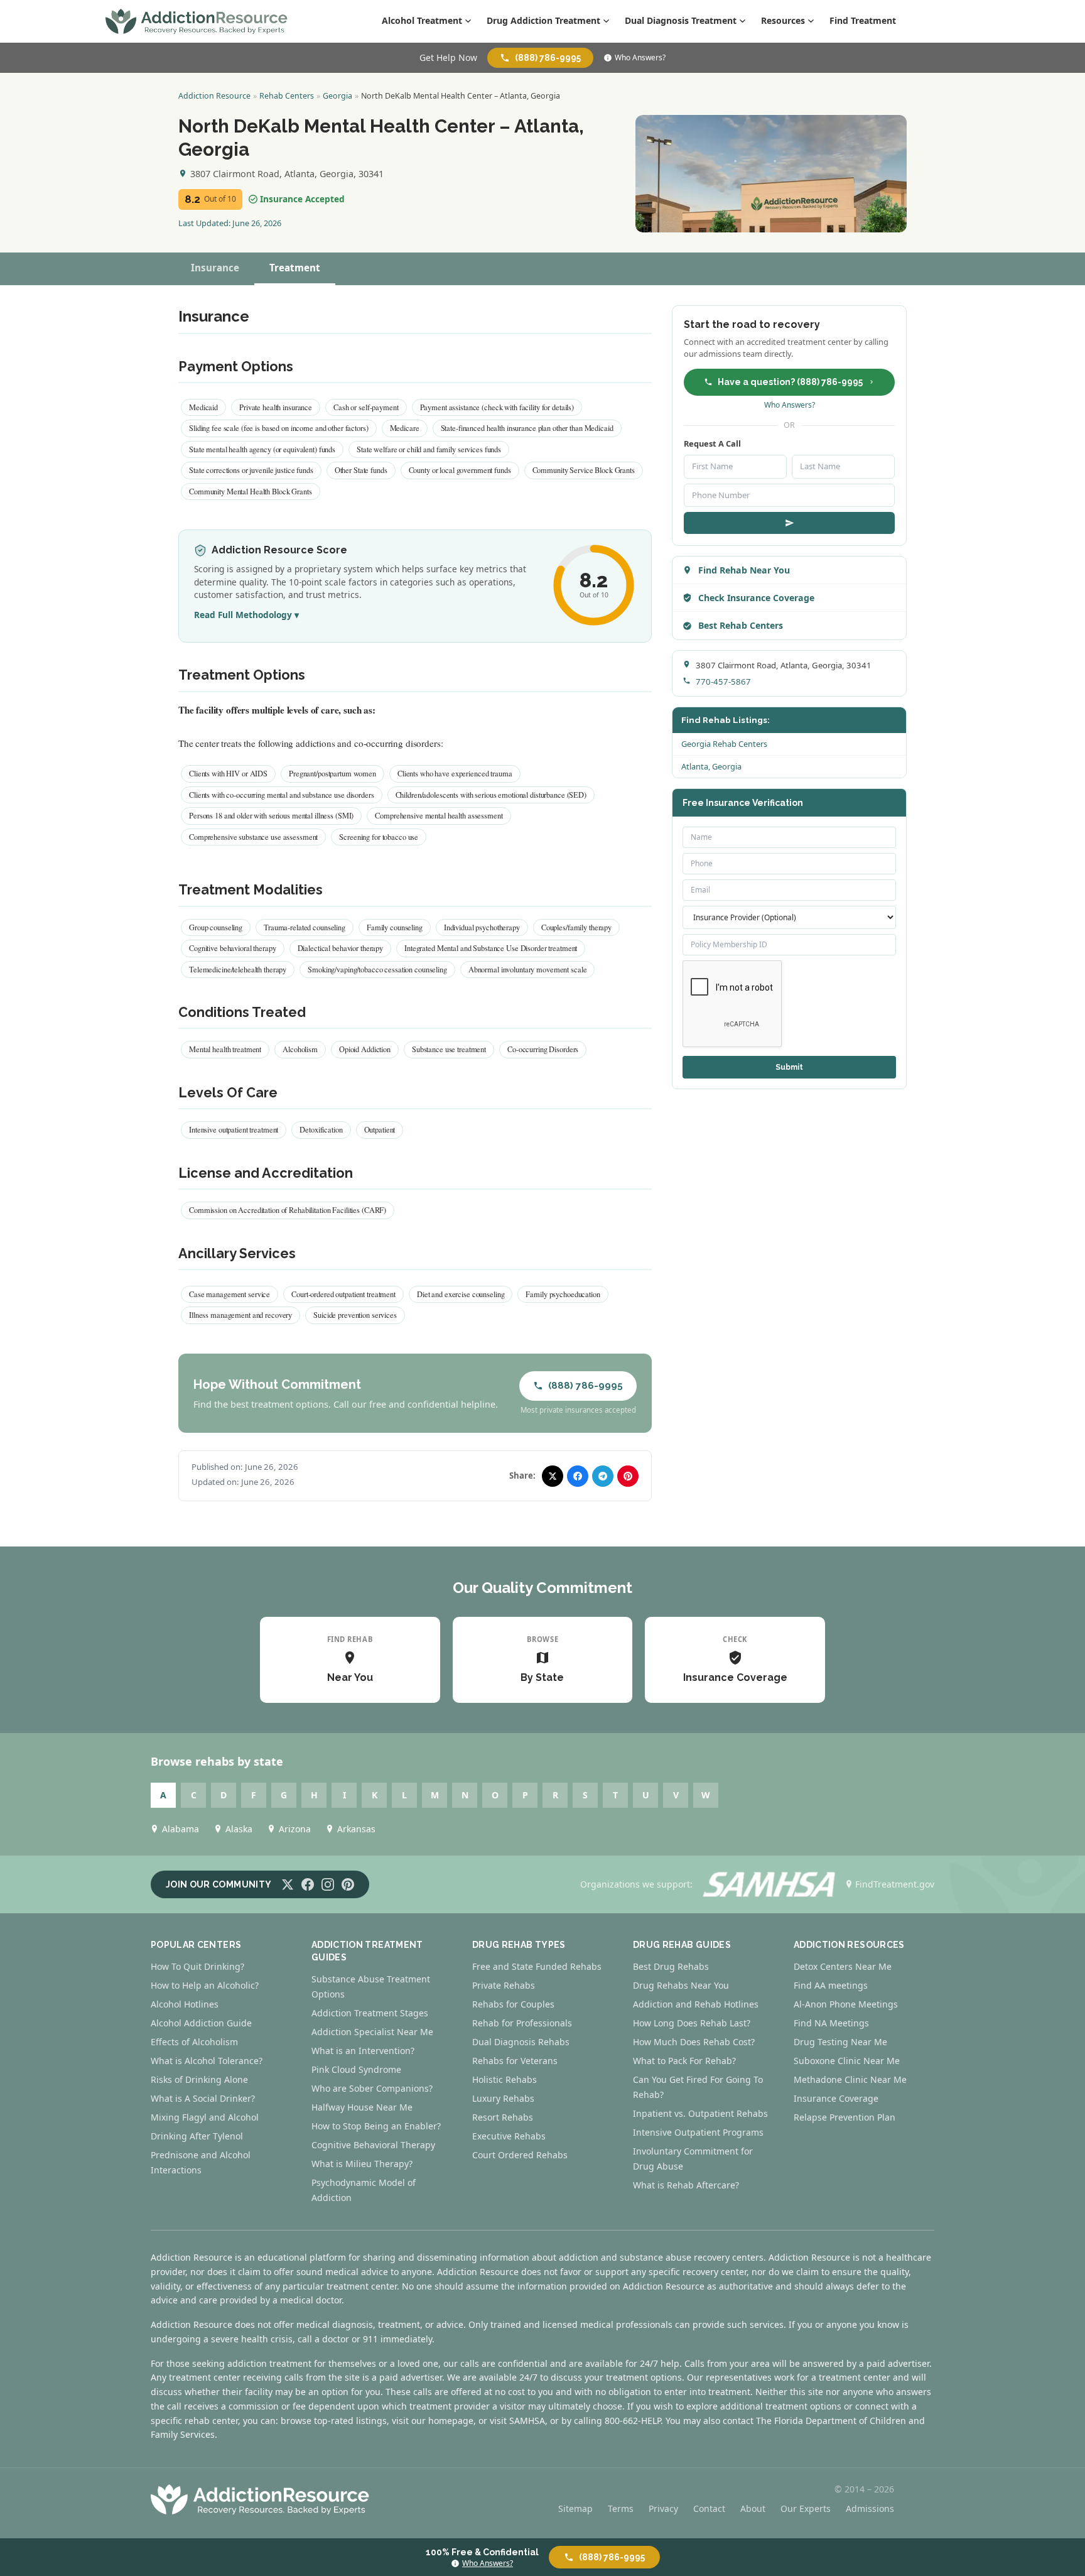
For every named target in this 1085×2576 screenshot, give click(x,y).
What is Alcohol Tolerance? (207, 2061)
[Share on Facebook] (578, 1476)
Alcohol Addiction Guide (201, 2023)
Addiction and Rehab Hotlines (696, 2004)
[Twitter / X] (288, 1884)
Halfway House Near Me (362, 2107)
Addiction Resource (214, 96)
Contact (709, 2508)
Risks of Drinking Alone (199, 2079)
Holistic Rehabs (505, 2079)
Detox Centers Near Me (843, 1966)
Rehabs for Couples (513, 2004)
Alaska (239, 1829)
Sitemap (575, 2508)
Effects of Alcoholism (194, 2042)
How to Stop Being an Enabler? (376, 2126)
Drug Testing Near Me (840, 2042)
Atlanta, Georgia (711, 766)
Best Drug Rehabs (671, 1966)
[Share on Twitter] (553, 1476)
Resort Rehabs (503, 2117)
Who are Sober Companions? (372, 2088)
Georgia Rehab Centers (724, 744)
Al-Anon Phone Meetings (846, 2004)
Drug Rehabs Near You (681, 1985)
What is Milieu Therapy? (362, 2164)
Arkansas (356, 1829)
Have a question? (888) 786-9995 (790, 382)
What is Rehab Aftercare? (686, 2185)
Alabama (181, 1829)
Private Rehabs (504, 1985)
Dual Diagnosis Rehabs (521, 2042)
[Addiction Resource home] (260, 2499)
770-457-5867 (723, 682)
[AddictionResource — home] (197, 21)
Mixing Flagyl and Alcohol (205, 2117)
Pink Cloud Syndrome (356, 2069)
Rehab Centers (287, 96)
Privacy (663, 2508)
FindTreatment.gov (895, 1884)
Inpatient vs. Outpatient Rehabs (700, 2113)
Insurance (215, 268)
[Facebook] (308, 1884)
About (753, 2508)
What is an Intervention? (363, 2051)
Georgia (337, 96)
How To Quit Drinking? (197, 1966)
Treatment (295, 268)
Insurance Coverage (836, 2098)
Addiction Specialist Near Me (372, 2032)
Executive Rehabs (509, 2136)
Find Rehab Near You (744, 570)
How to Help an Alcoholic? (205, 1985)
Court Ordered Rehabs (520, 2155)
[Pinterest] (348, 1884)
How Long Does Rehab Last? (692, 2023)
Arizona (295, 1829)
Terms (621, 2508)
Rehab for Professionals (522, 2023)
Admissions (870, 2508)
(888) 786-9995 (548, 58)
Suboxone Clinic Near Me (847, 2061)
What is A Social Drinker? (203, 2098)
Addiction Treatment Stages (370, 2013)
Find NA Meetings (831, 2023)
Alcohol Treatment (422, 20)
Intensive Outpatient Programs (698, 2132)
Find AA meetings (831, 1985)
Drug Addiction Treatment (543, 20)
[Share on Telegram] (603, 1476)
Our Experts (806, 2508)
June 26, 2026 (257, 223)
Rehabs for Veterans (515, 2061)
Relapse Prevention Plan (845, 2117)
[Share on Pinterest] (628, 1476)
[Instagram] (328, 1884)
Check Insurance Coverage (756, 598)
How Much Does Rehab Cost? (694, 2042)
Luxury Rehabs (503, 2098)
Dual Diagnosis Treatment (681, 20)
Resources (783, 20)
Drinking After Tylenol (197, 2136)
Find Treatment (863, 20)
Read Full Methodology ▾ (246, 615)
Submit (789, 1067)
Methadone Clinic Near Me (850, 2079)
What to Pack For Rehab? (684, 2061)
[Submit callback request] (789, 523)
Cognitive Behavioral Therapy (373, 2145)
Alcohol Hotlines (185, 2004)
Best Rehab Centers (741, 625)
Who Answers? (640, 58)
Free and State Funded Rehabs (537, 1966)
